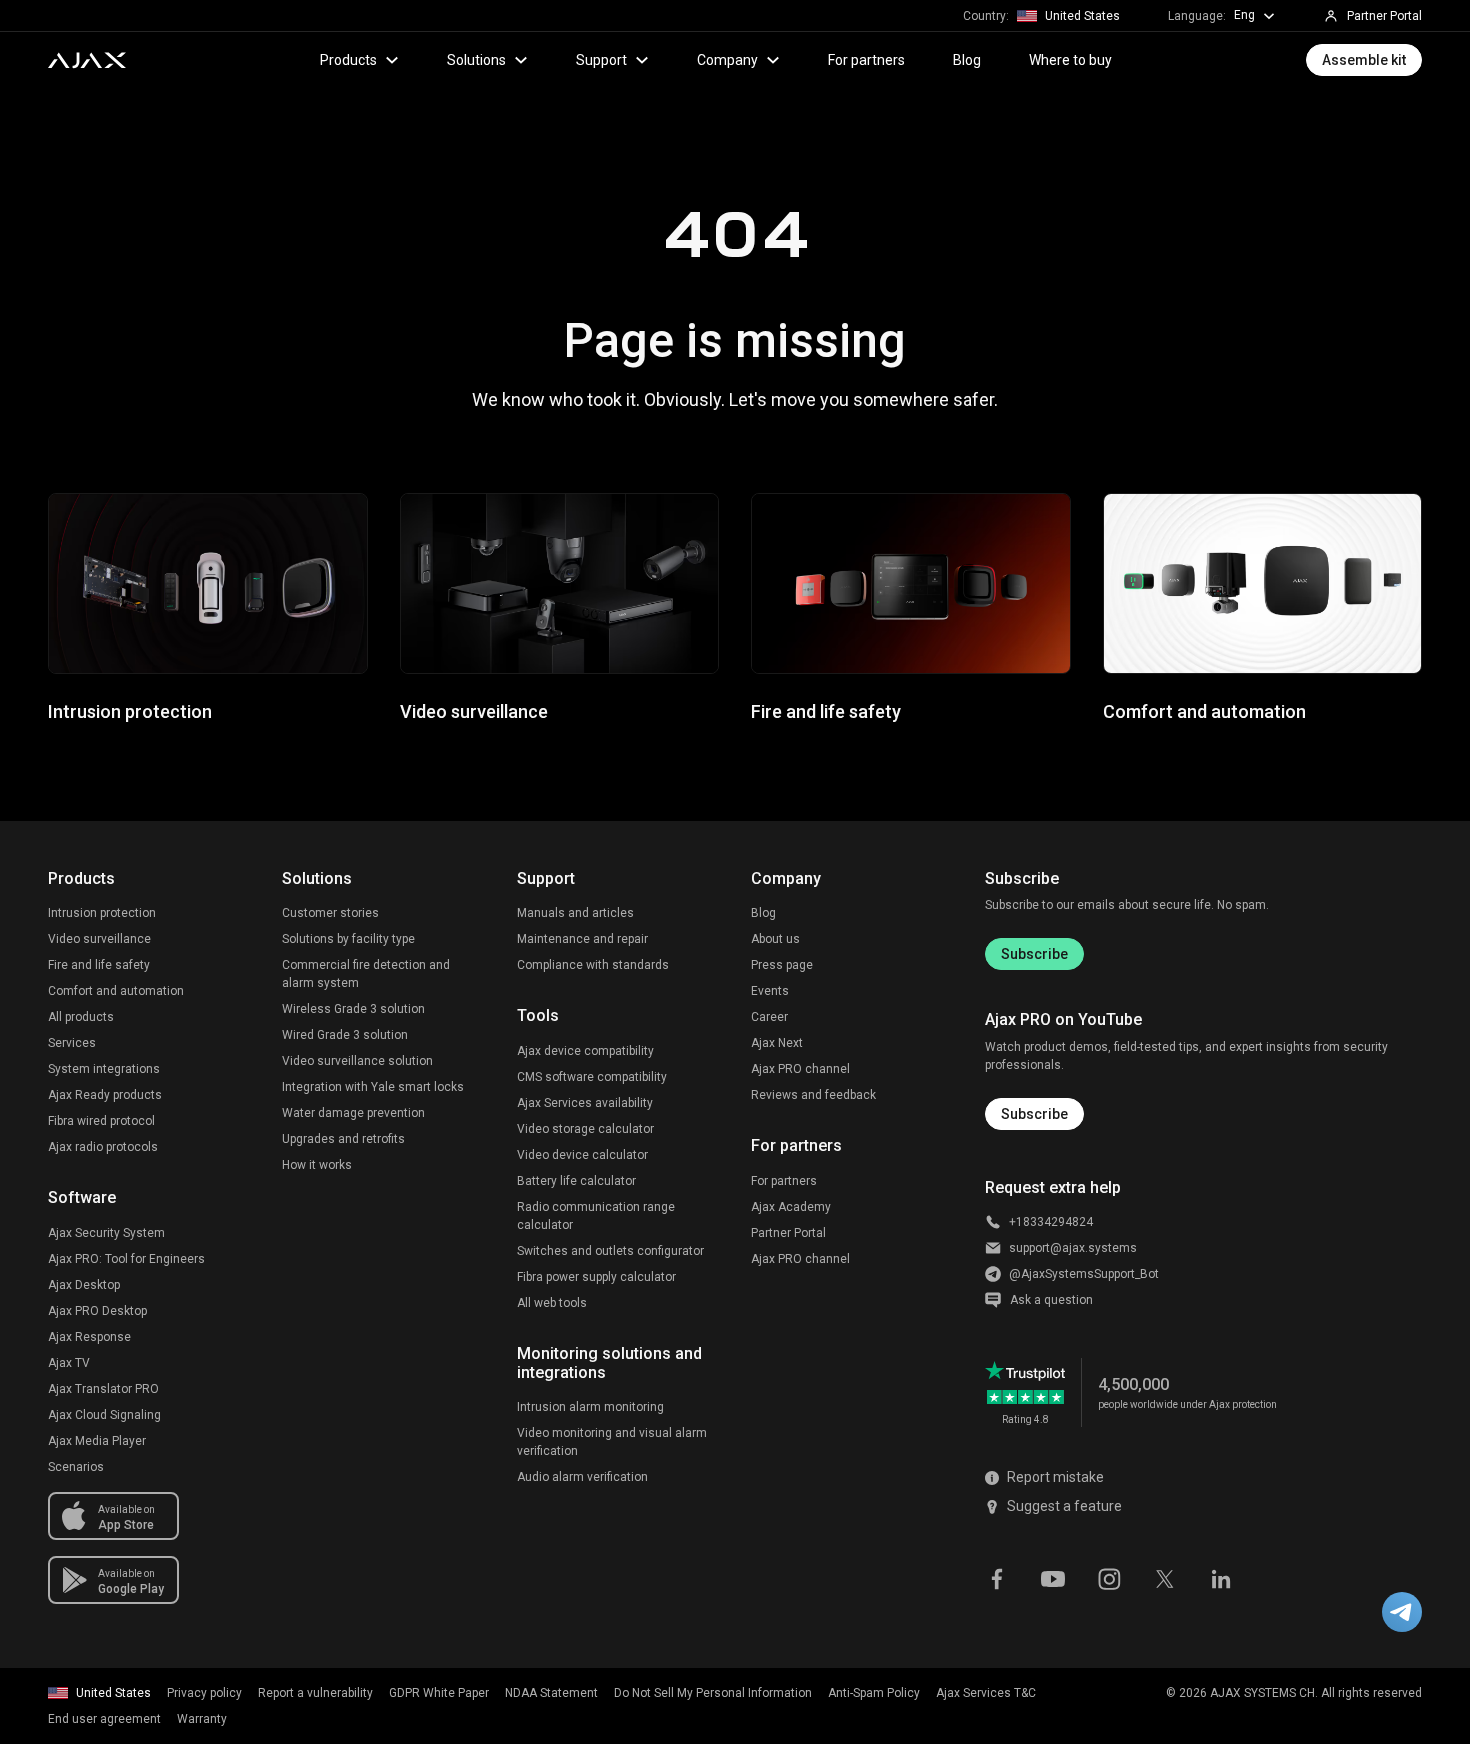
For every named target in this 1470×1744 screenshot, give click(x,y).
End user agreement (104, 1719)
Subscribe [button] (1034, 1114)
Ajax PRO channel (800, 1069)
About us (775, 939)
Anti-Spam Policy (874, 1693)
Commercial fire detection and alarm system (366, 974)
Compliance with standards (593, 965)
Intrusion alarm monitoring (590, 1407)
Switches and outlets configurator (610, 1251)
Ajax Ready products (105, 1095)
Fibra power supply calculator (596, 1277)
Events (770, 991)
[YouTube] (1053, 1578)
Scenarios (76, 1467)
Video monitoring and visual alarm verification (612, 1442)
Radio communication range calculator (596, 1216)
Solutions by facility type (348, 939)
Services (72, 1043)
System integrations (104, 1069)
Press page (782, 965)
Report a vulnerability (315, 1693)
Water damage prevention (353, 1113)
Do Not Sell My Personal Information (713, 1693)
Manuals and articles (575, 913)
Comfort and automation (116, 991)
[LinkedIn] (1221, 1578)
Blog (967, 60)
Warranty (202, 1719)
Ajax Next (777, 1043)
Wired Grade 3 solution (345, 1035)
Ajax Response (89, 1337)
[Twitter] (1165, 1578)
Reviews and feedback (813, 1095)
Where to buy (1070, 60)
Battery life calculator (576, 1181)
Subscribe (1034, 954)
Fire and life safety (99, 965)
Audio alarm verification (582, 1477)
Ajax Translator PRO (103, 1389)
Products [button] (348, 60)
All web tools (552, 1303)
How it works (317, 1165)
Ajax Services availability (585, 1103)
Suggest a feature (1064, 1506)
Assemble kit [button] (1364, 60)
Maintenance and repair (582, 939)
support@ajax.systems (1073, 1248)
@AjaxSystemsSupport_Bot (1084, 1274)
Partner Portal (788, 1233)
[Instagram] (1109, 1578)
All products (81, 1017)
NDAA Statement (551, 1693)
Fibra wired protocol (101, 1121)
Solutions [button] (476, 60)
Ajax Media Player (97, 1441)
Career (769, 1017)
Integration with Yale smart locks (373, 1087)
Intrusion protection (102, 913)
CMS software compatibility (592, 1077)
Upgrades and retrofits (343, 1139)
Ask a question (1051, 1300)
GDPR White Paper (439, 1693)
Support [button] (601, 60)
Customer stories (330, 913)
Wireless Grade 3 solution (353, 1009)
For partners (866, 60)
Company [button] (727, 60)
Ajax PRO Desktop (97, 1311)
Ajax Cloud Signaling (104, 1415)
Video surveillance (99, 939)
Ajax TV (69, 1363)
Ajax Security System (106, 1233)
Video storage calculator (585, 1129)
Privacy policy (204, 1693)
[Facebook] (997, 1578)
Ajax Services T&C (986, 1693)
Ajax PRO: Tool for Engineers (126, 1259)
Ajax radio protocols (103, 1147)
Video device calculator (582, 1155)
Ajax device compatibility (585, 1051)
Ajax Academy (791, 1207)
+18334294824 (1051, 1222)
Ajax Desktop (84, 1285)
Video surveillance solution (357, 1061)
